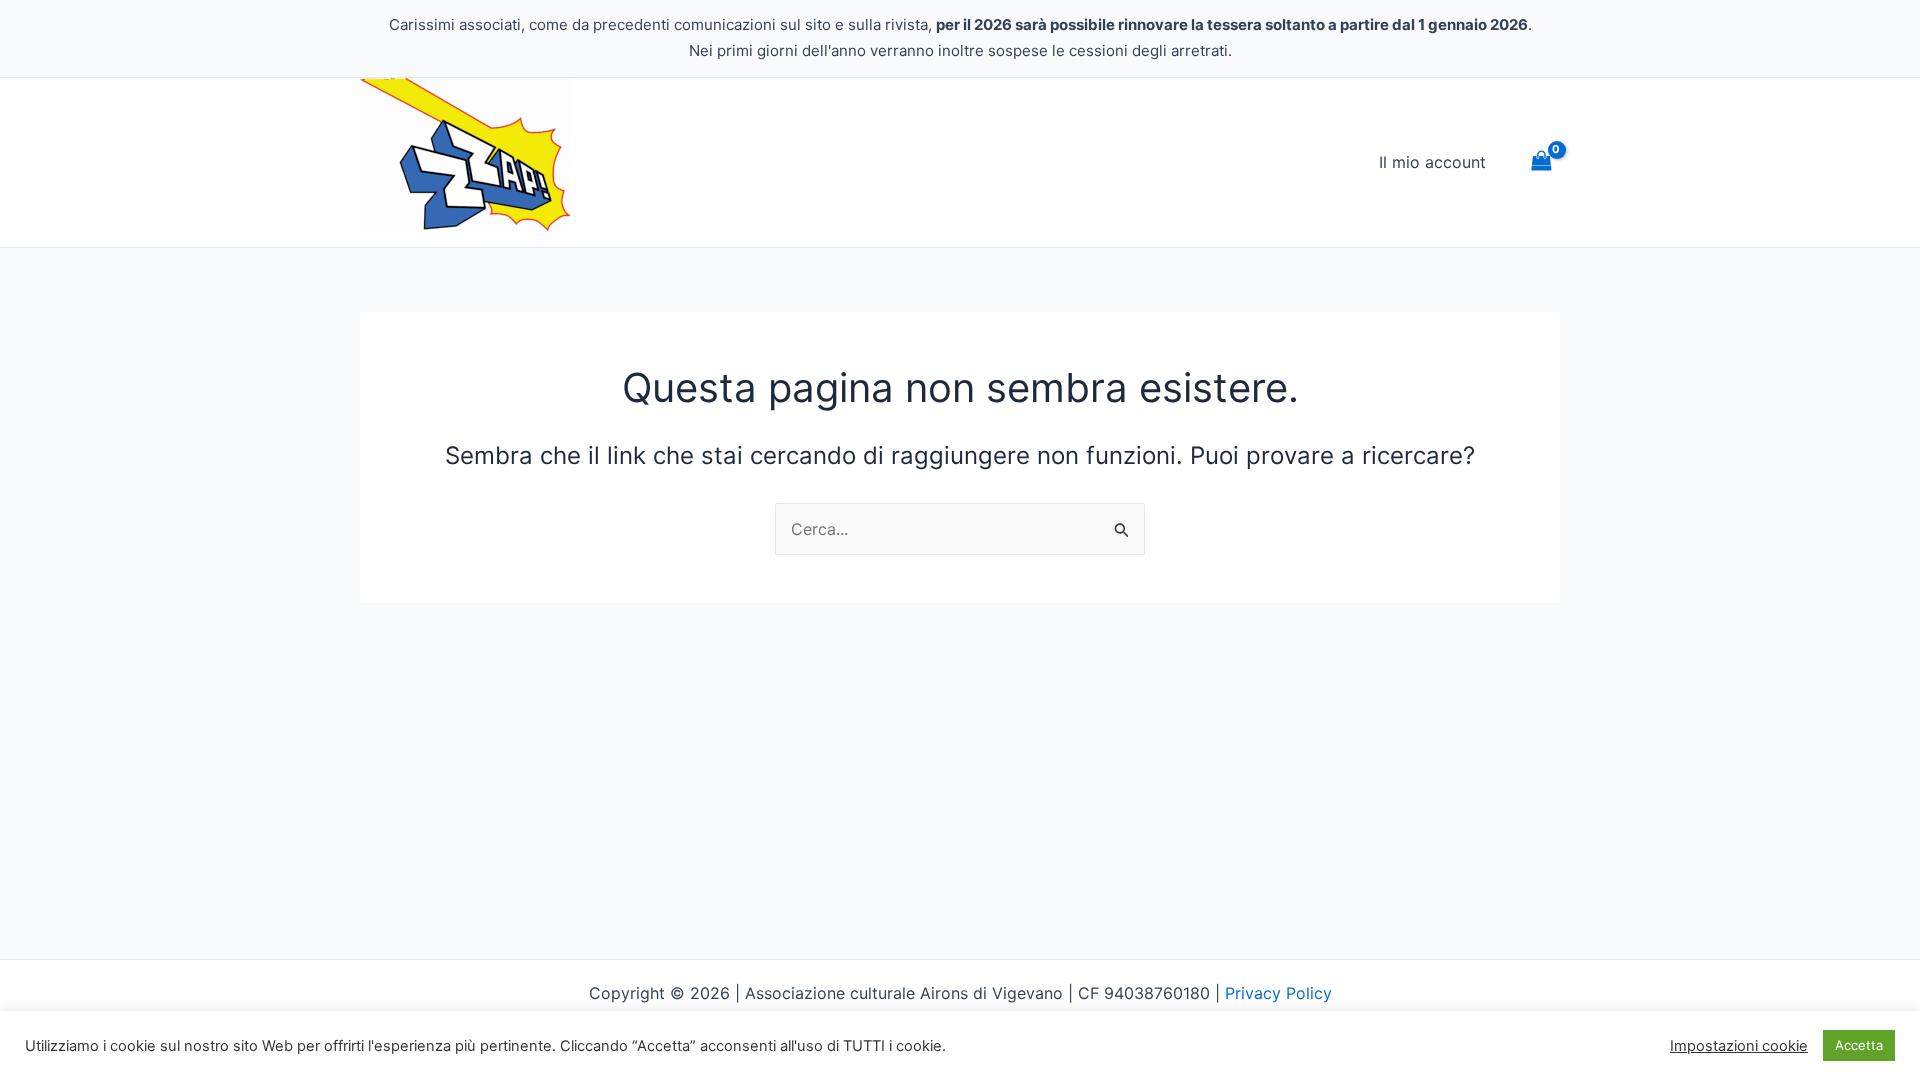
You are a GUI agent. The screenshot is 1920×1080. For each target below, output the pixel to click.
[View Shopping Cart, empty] (1541, 162)
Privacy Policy (1278, 993)
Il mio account (1432, 162)
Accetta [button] (1859, 1045)
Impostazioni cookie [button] (1739, 1046)
